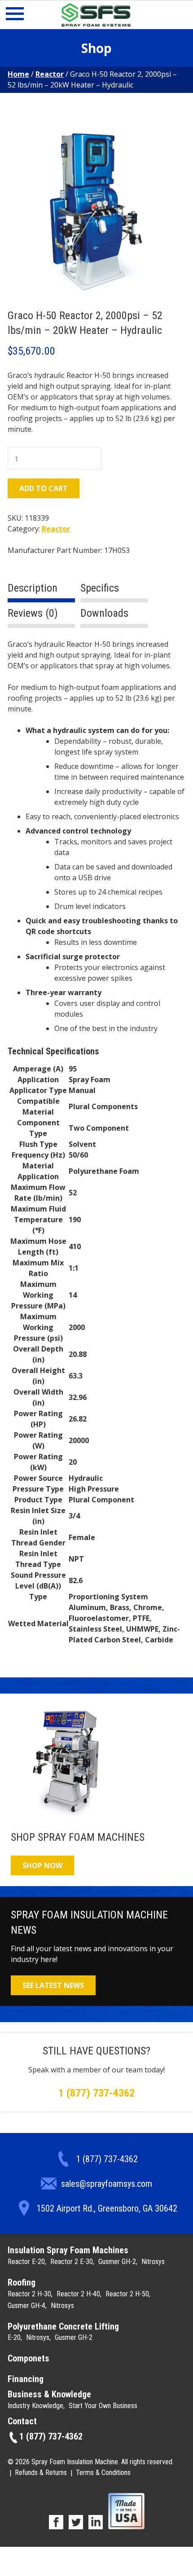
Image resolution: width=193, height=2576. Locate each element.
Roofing (22, 2282)
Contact (22, 2421)
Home (18, 74)
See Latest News (53, 1985)
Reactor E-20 (26, 2262)
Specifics (100, 588)
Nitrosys (153, 2262)
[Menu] (15, 16)
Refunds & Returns (41, 2473)
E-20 (14, 2337)
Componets (29, 2358)
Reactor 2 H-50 (127, 2294)
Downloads (104, 613)
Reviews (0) (33, 613)
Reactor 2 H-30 (29, 2294)
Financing (26, 2379)
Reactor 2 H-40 (78, 2294)
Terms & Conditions (103, 2473)
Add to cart (44, 488)
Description (33, 588)
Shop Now (42, 1865)
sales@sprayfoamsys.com (107, 2184)
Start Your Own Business (103, 2406)
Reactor (50, 74)
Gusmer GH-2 (117, 2262)
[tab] (41, 592)
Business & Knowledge (49, 2394)
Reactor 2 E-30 (72, 2262)
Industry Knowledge (35, 2406)
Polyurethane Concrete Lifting (63, 2326)
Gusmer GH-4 (26, 2306)
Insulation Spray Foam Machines (68, 2250)
